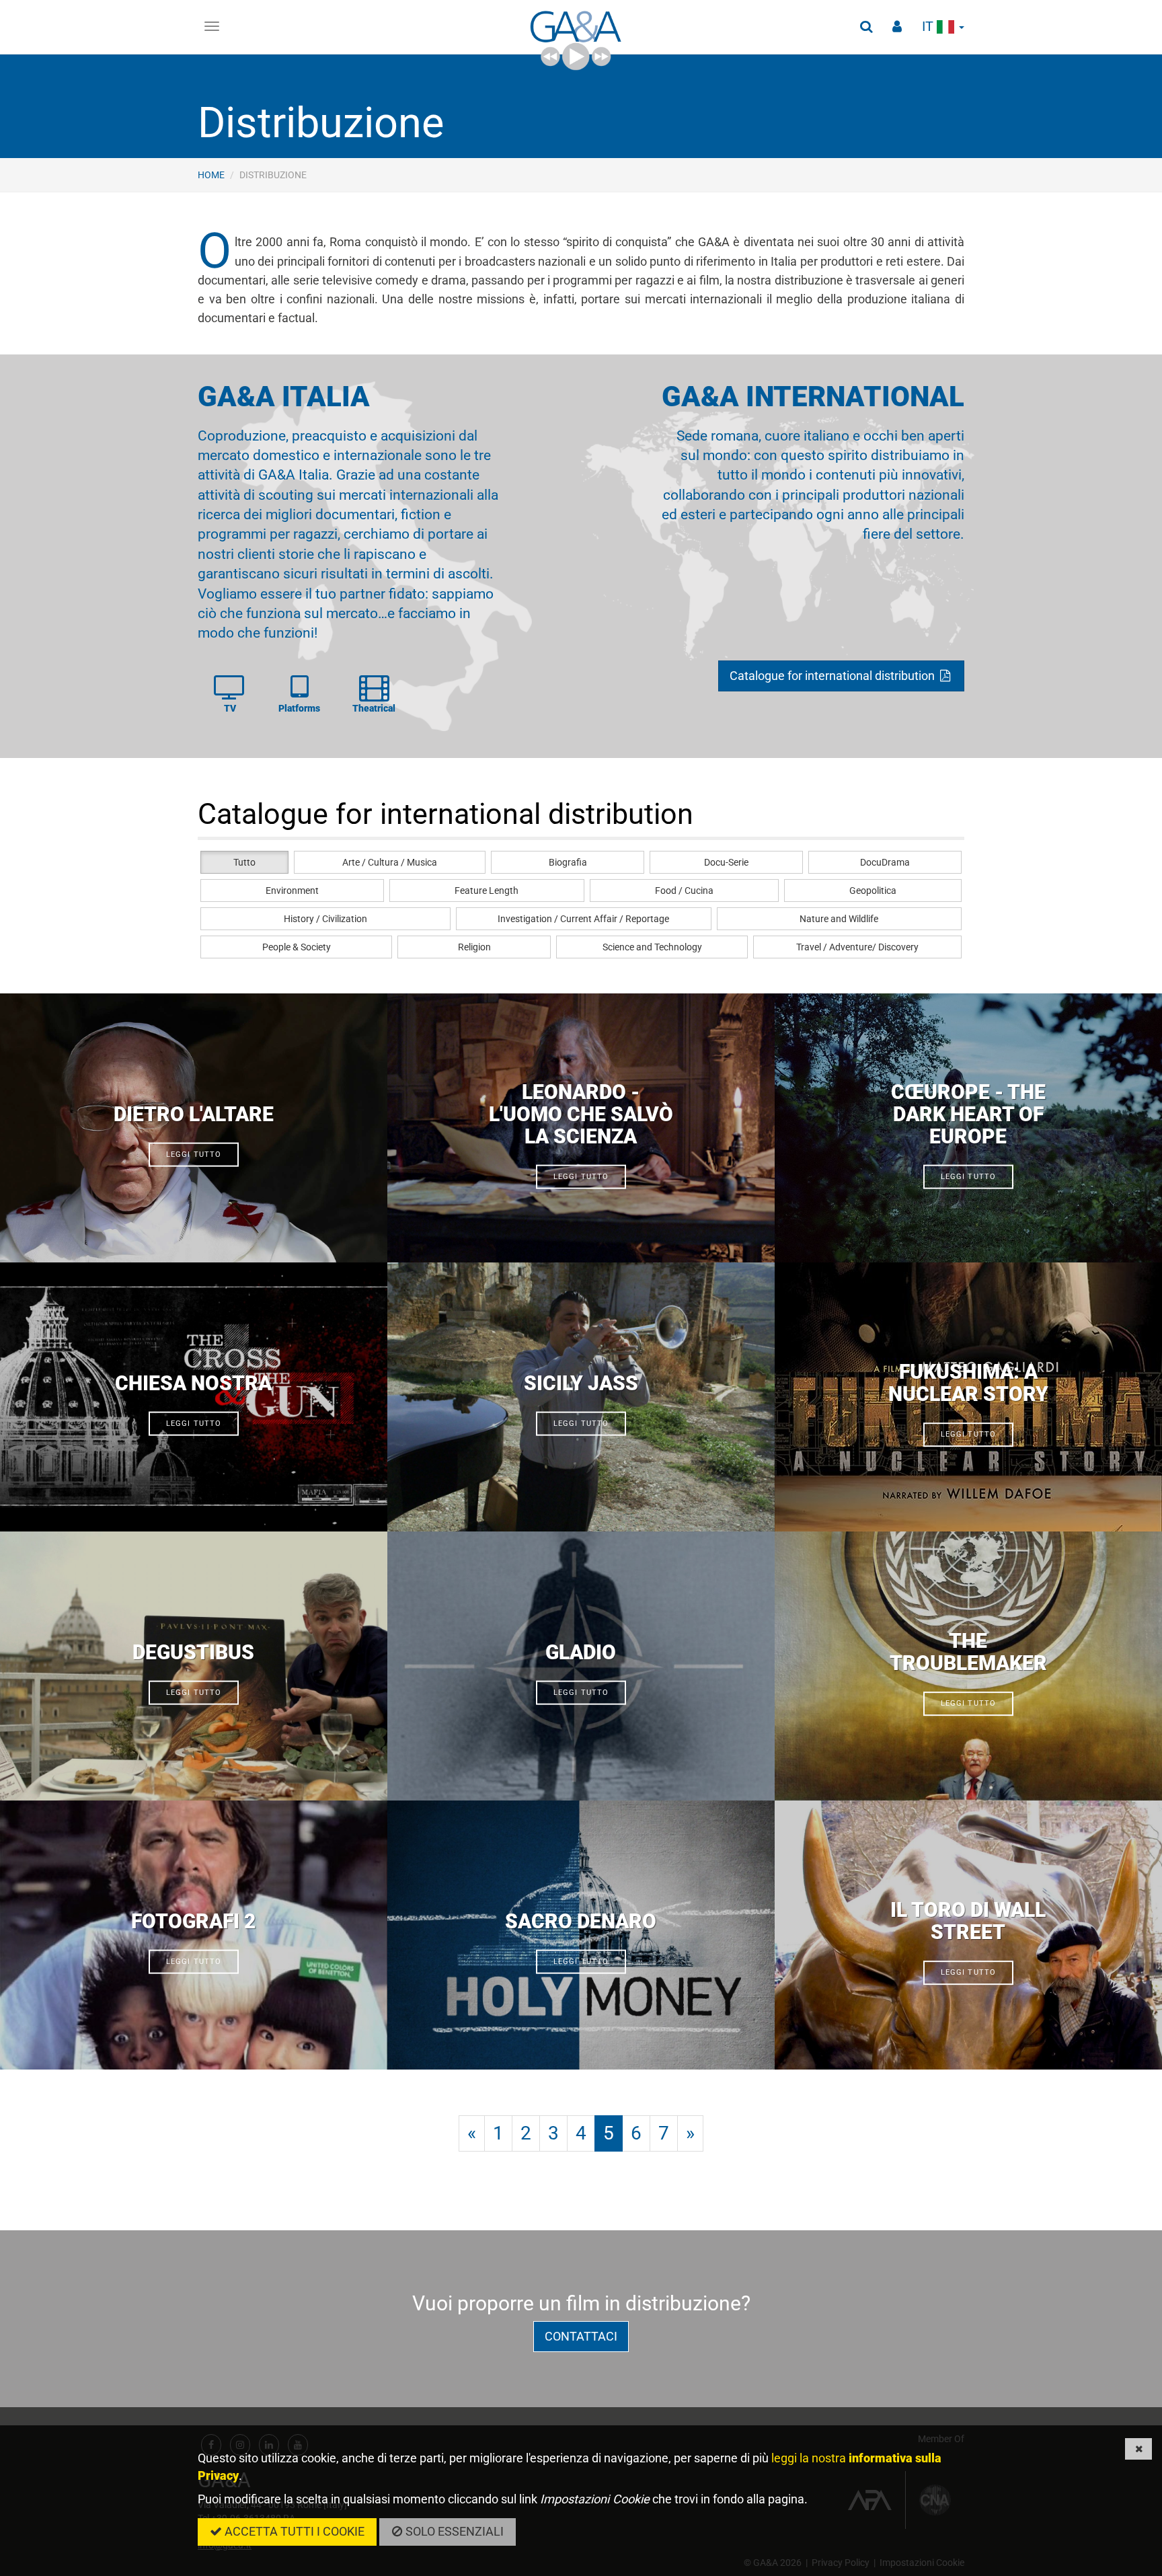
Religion (474, 947)
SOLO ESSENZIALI (453, 2531)
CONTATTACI (581, 2336)
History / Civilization (325, 919)
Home (211, 175)
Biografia (568, 862)
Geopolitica (873, 891)
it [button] (929, 27)
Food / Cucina (684, 891)
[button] (866, 27)
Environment (292, 891)
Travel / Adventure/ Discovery (857, 947)
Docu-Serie (726, 862)
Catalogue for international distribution (834, 676)
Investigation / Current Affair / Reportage (583, 919)
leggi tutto (194, 1154)
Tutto (244, 862)
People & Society (297, 947)
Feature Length (487, 891)
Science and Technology (652, 947)
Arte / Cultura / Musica (390, 862)
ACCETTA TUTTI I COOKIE (293, 2531)
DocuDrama (885, 862)
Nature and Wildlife (839, 919)
